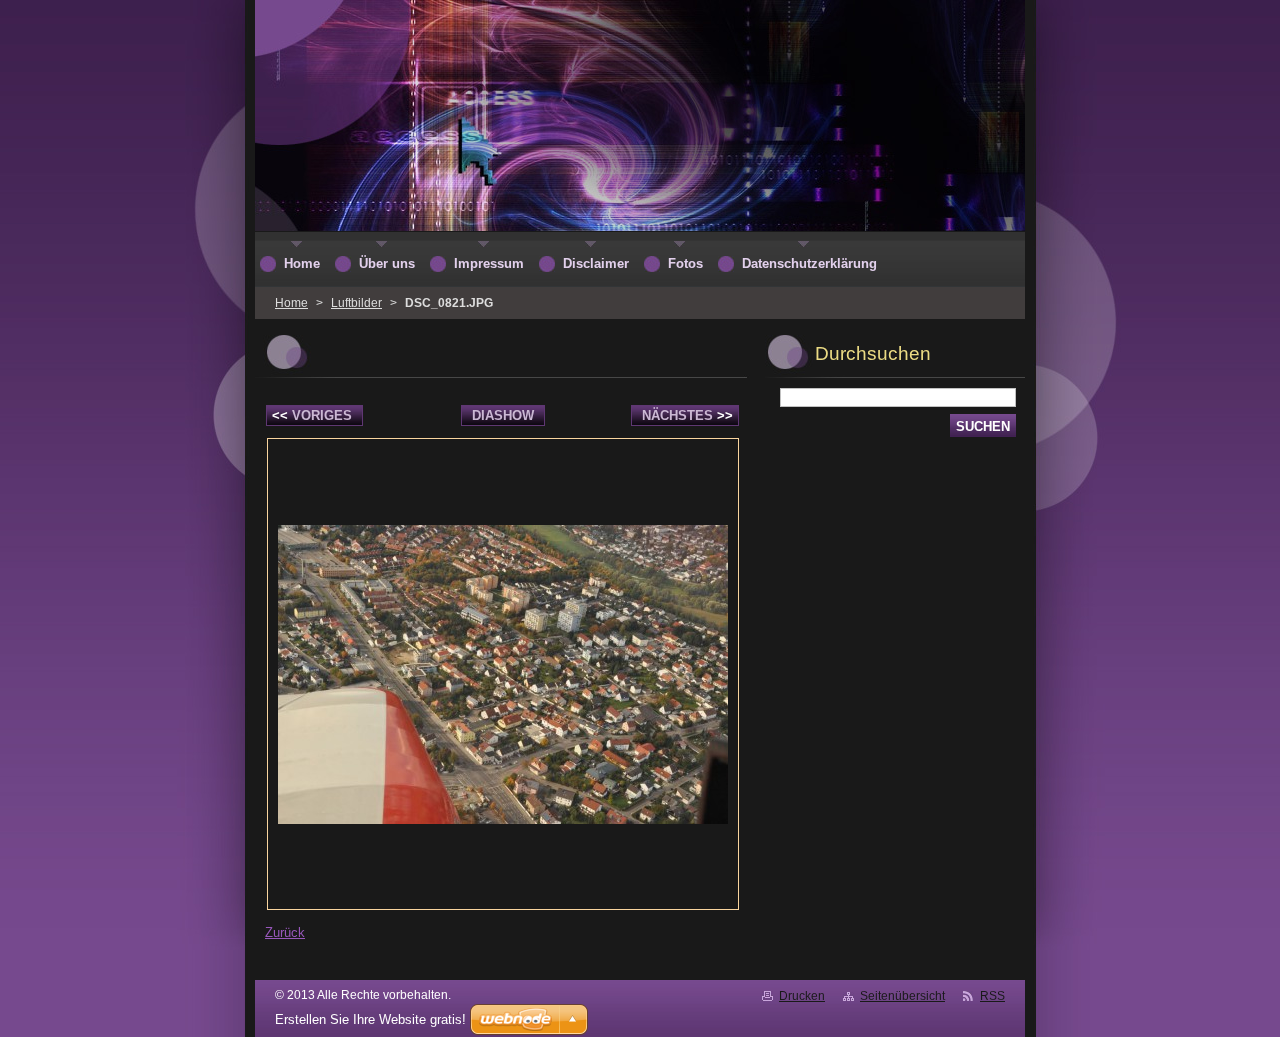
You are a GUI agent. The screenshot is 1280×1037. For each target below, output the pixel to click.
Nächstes (687, 415)
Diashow (503, 415)
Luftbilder (356, 303)
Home (291, 303)
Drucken (802, 996)
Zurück (285, 932)
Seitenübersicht (902, 996)
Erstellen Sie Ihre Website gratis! (370, 1019)
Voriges (312, 415)
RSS (992, 996)
